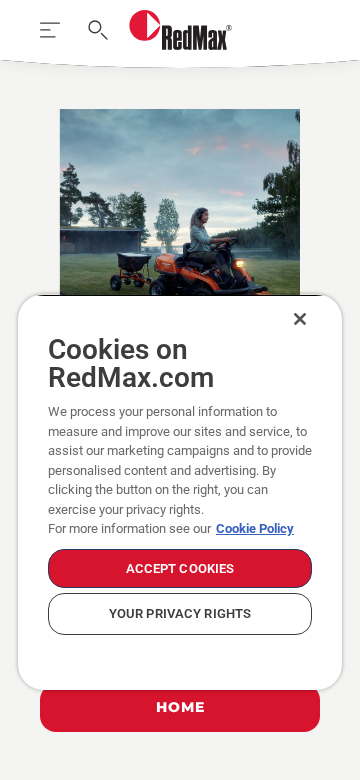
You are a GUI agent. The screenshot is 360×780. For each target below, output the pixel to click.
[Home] (180, 30)
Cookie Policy (255, 528)
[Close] (300, 319)
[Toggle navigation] (50, 30)
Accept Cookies (180, 568)
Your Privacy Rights (180, 613)
